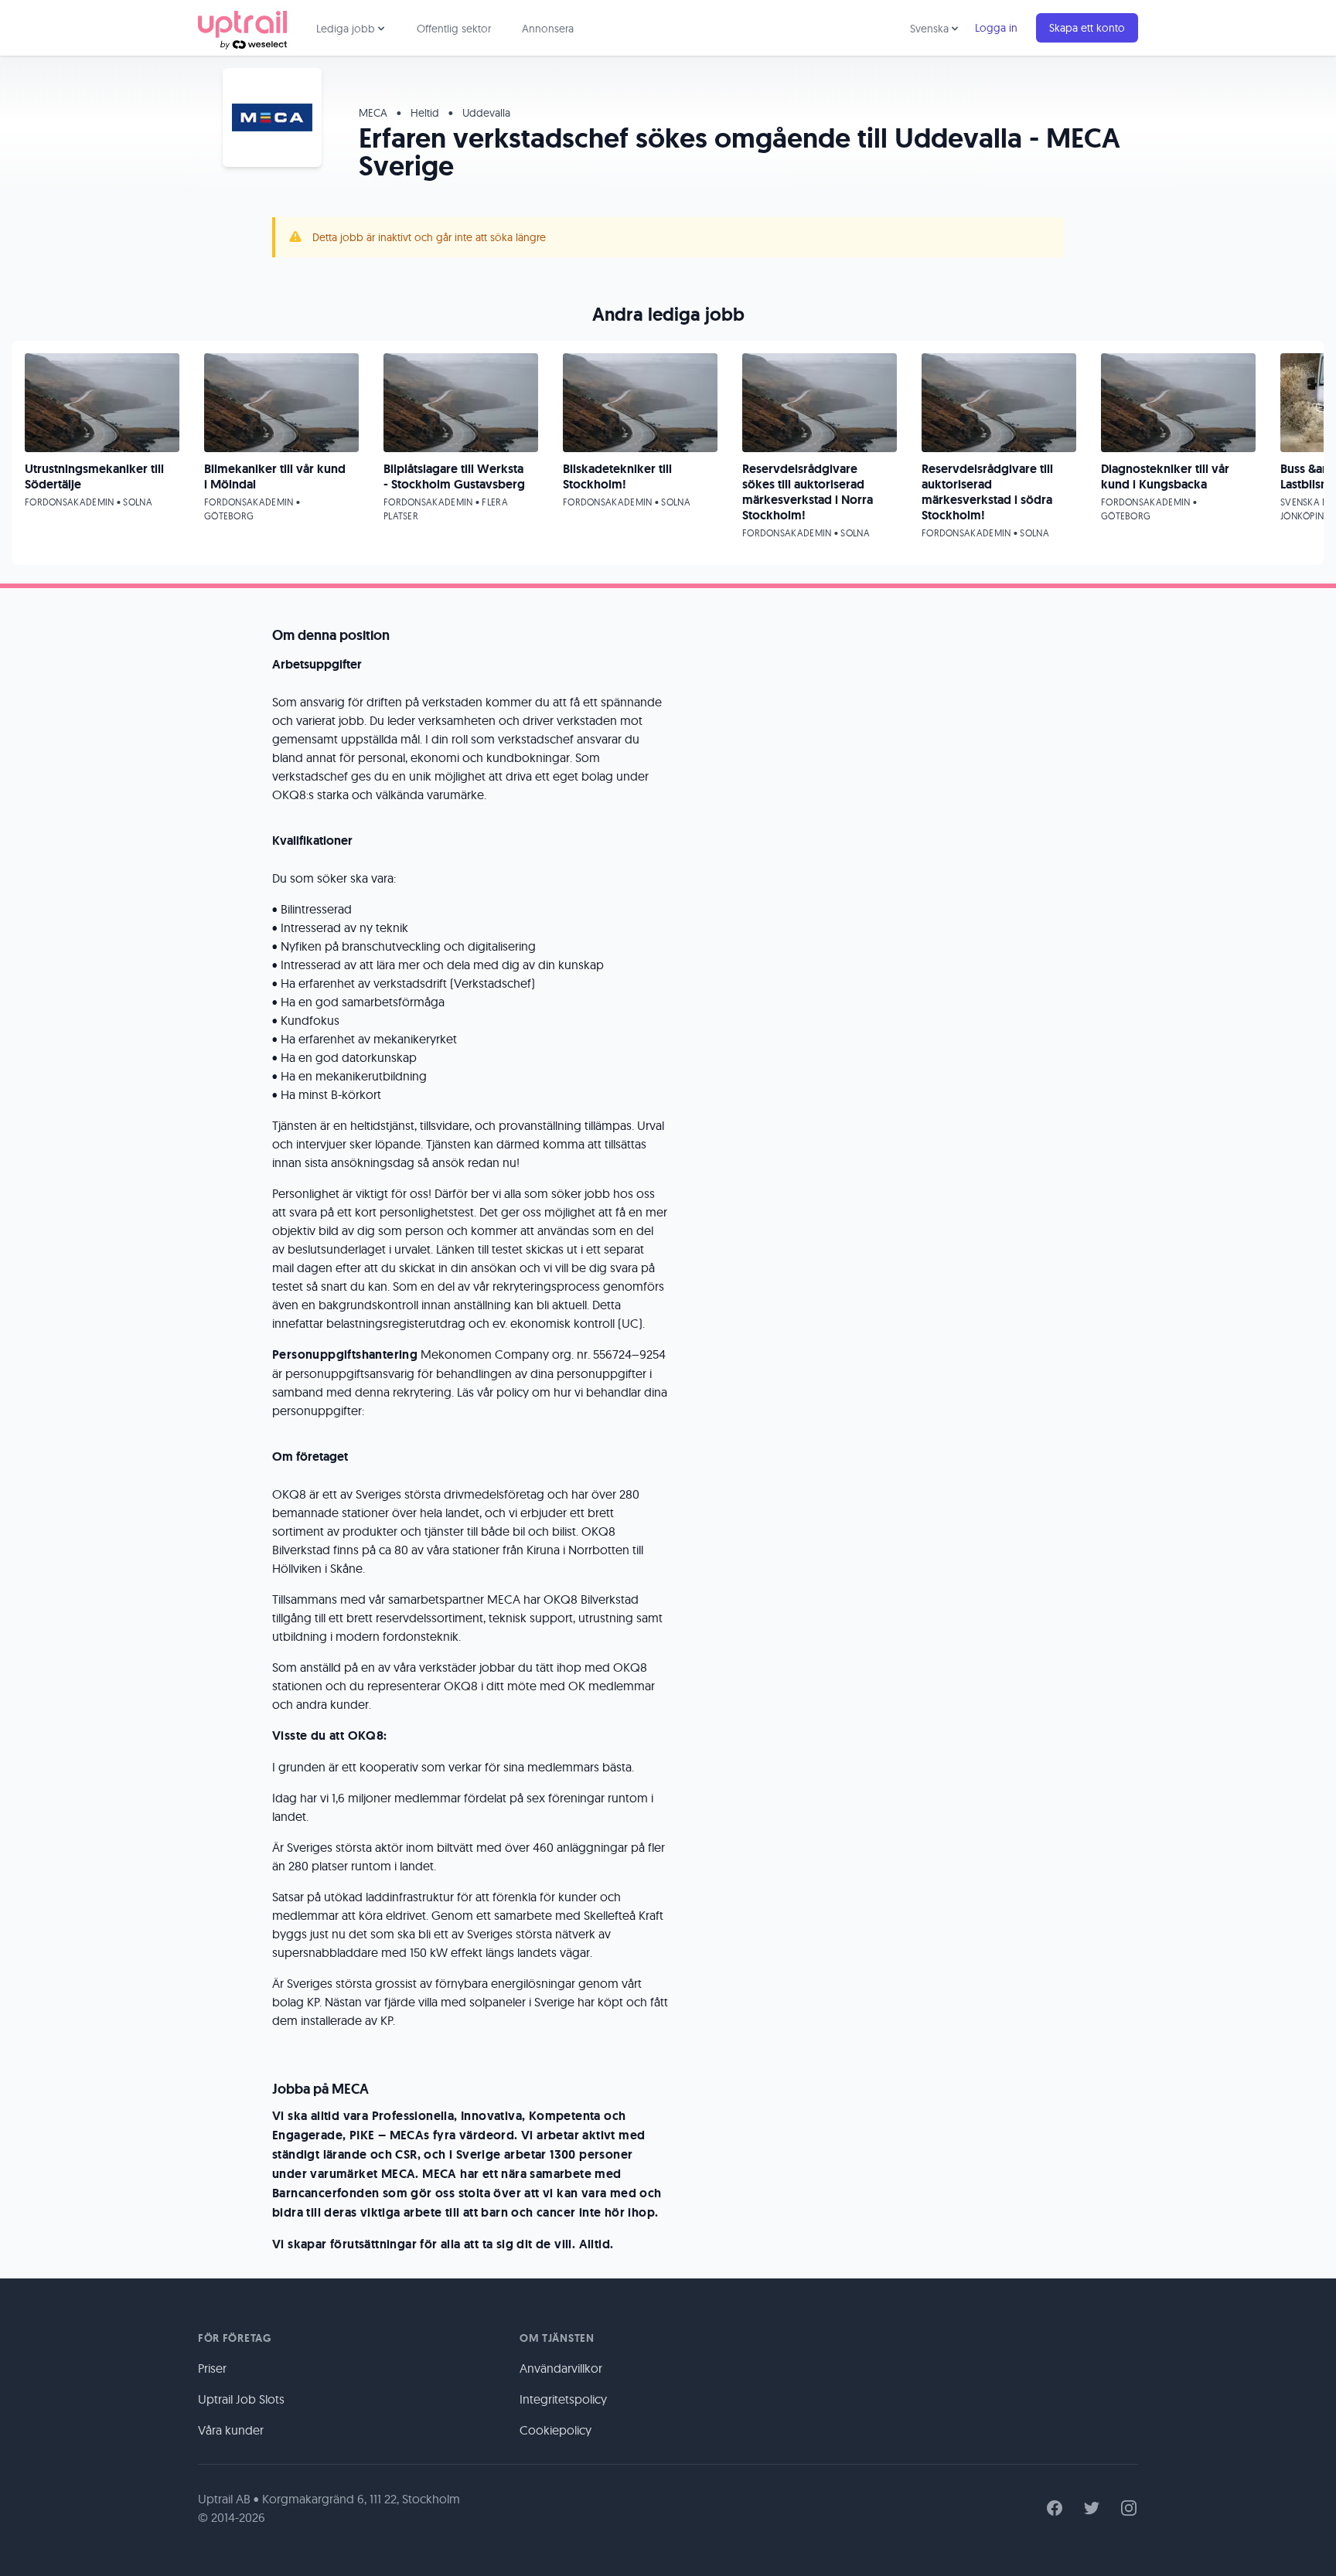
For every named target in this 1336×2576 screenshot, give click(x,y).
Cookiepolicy (556, 2430)
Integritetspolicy (563, 2399)
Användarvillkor (561, 2368)
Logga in (996, 28)
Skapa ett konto (1087, 28)
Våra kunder (231, 2430)
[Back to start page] (242, 28)
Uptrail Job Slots (241, 2399)
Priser (212, 2368)
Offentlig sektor (454, 29)
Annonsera (548, 29)
